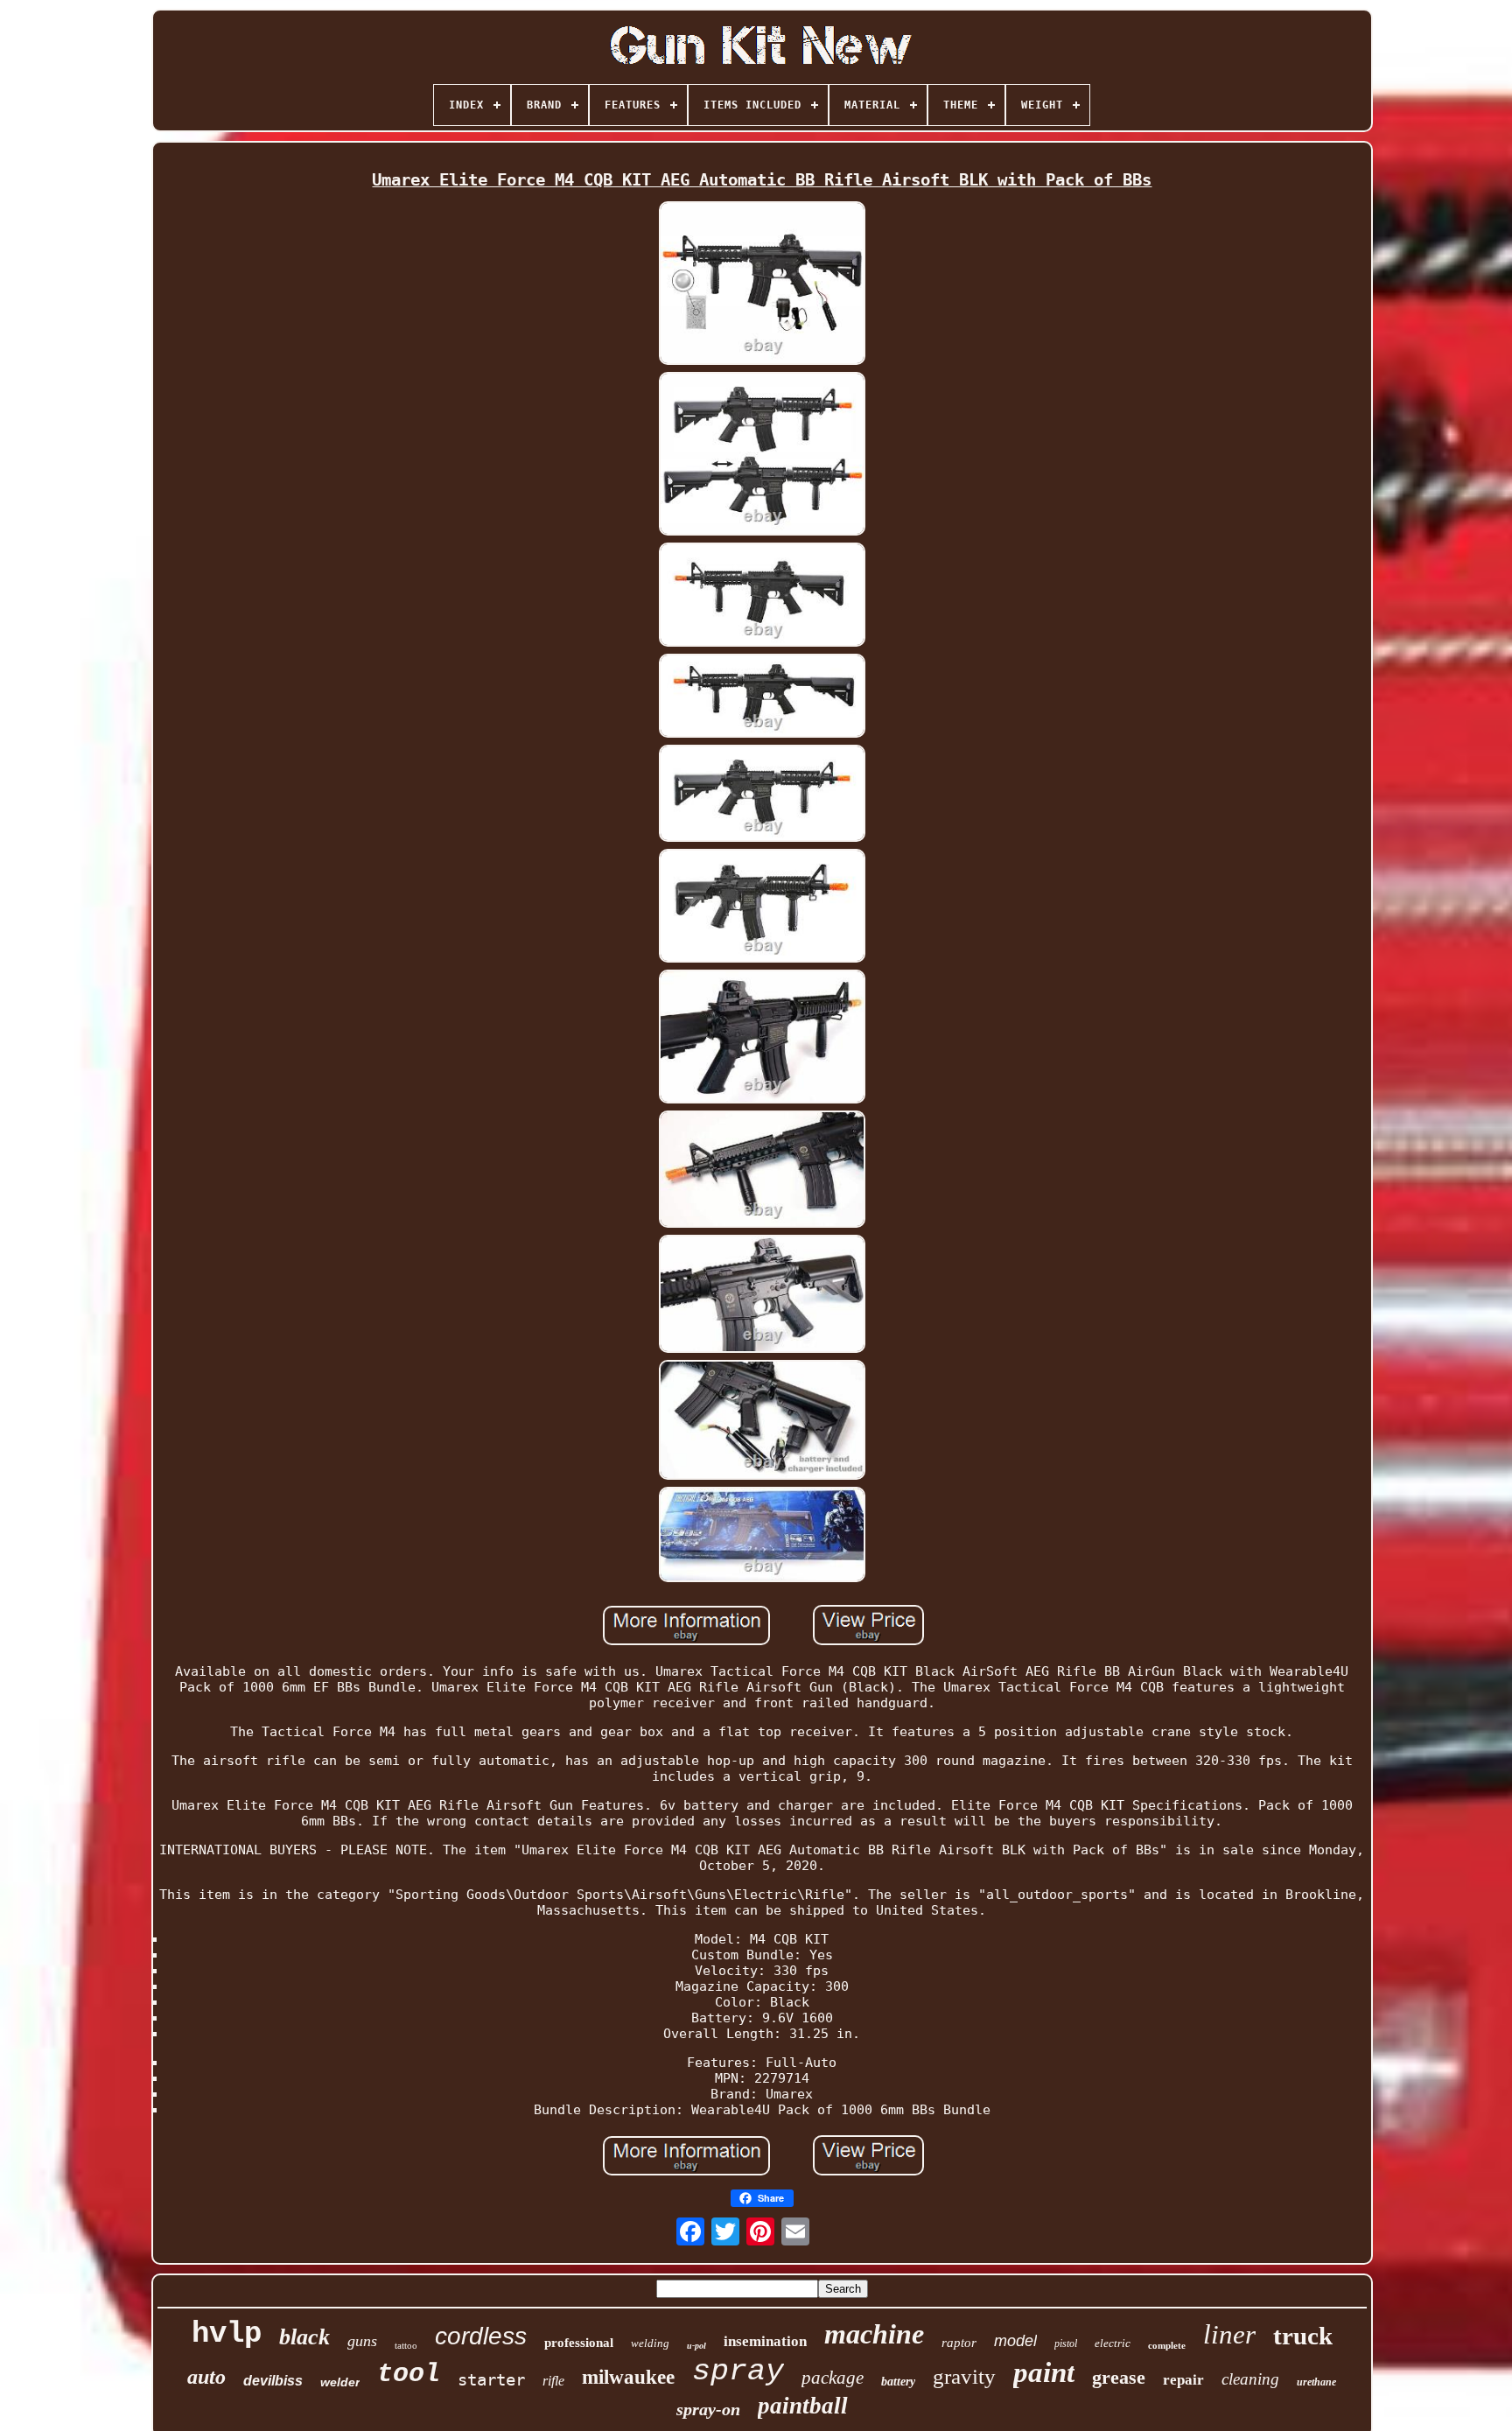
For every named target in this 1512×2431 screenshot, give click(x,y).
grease (1119, 2377)
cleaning (1250, 2379)
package (833, 2378)
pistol (1066, 2343)
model (1015, 2341)
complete (1167, 2345)
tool (409, 2374)
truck (1303, 2336)
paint (1044, 2372)
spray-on (708, 2409)
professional (579, 2343)
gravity (964, 2376)
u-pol (696, 2346)
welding (650, 2343)
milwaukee (628, 2377)
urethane (1316, 2382)
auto (206, 2377)
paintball (803, 2406)
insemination (765, 2341)
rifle (553, 2381)
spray (738, 2371)
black (304, 2337)
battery (898, 2382)
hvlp (227, 2334)
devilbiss (273, 2381)
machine (874, 2334)
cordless (481, 2336)
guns (362, 2341)
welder (340, 2382)
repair (1183, 2380)
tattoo (406, 2345)
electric (1113, 2343)
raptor (959, 2343)
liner (1229, 2334)
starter (491, 2379)
